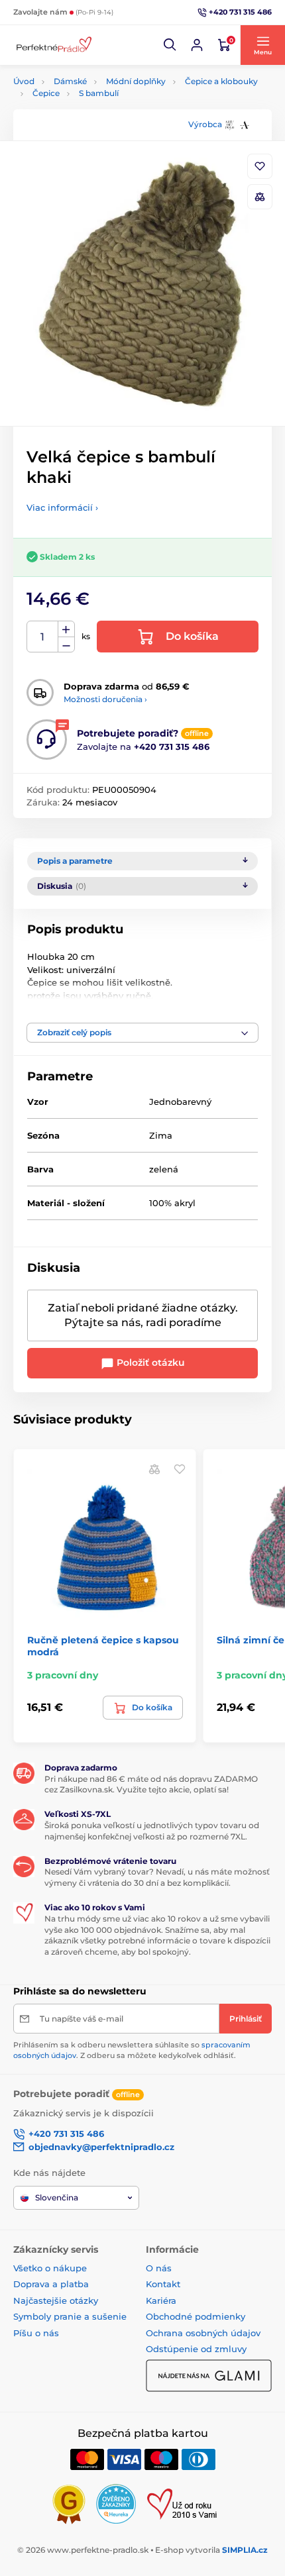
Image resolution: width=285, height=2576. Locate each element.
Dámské (70, 81)
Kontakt (163, 2284)
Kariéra (161, 2300)
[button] (170, 45)
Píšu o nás (36, 2333)
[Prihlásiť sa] (197, 45)
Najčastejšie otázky (56, 2300)
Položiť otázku (149, 1363)
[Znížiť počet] (66, 645)
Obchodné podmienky (196, 2316)
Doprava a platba (51, 2284)
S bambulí (99, 93)
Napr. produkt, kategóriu (99, 113)
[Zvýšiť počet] (66, 629)
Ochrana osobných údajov (203, 2333)
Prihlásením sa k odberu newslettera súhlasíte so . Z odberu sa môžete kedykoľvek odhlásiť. (132, 2050)
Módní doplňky (136, 81)
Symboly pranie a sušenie (70, 2316)
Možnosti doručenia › (105, 699)
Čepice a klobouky (221, 81)
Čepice (46, 93)
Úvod (24, 81)
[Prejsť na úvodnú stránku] (53, 45)
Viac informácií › (62, 507)
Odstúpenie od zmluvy (196, 2349)
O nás (159, 2268)
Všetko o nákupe (50, 2268)
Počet (43, 637)
